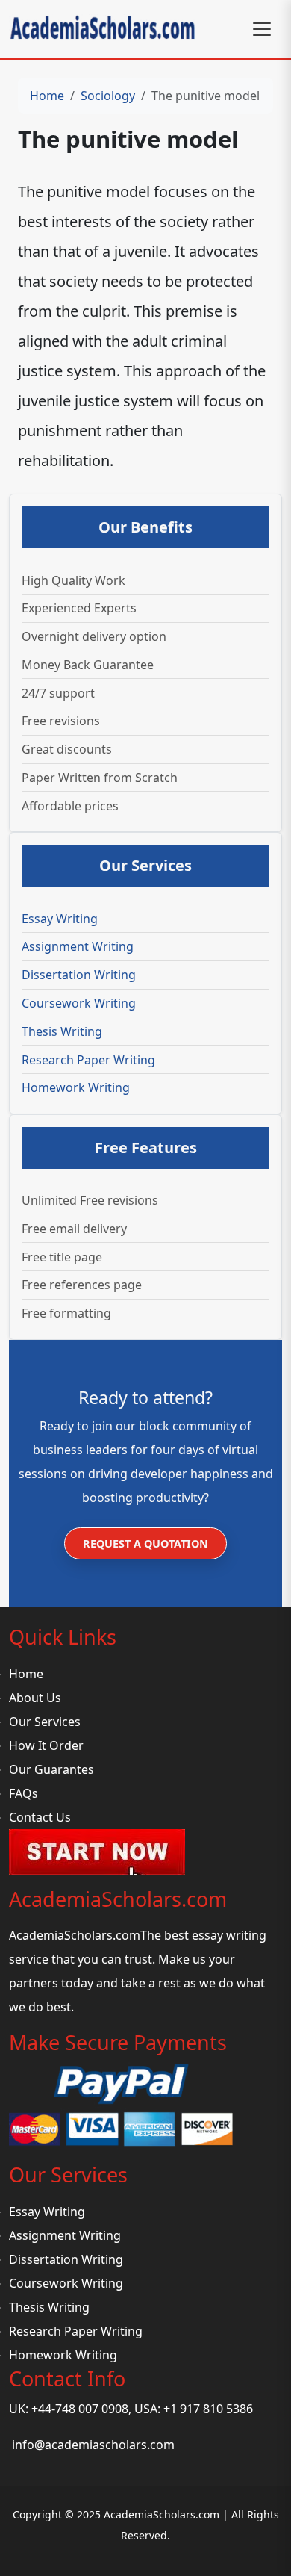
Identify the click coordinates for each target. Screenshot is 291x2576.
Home (47, 96)
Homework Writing (76, 1087)
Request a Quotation (145, 1543)
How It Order (46, 1745)
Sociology (108, 96)
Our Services (45, 1722)
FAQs (24, 1793)
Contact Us (40, 1817)
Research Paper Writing (88, 1060)
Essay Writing (60, 919)
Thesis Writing (62, 1031)
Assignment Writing (78, 946)
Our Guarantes (51, 1769)
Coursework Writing (79, 1003)
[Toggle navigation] (262, 29)
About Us (35, 1698)
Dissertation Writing (79, 975)
